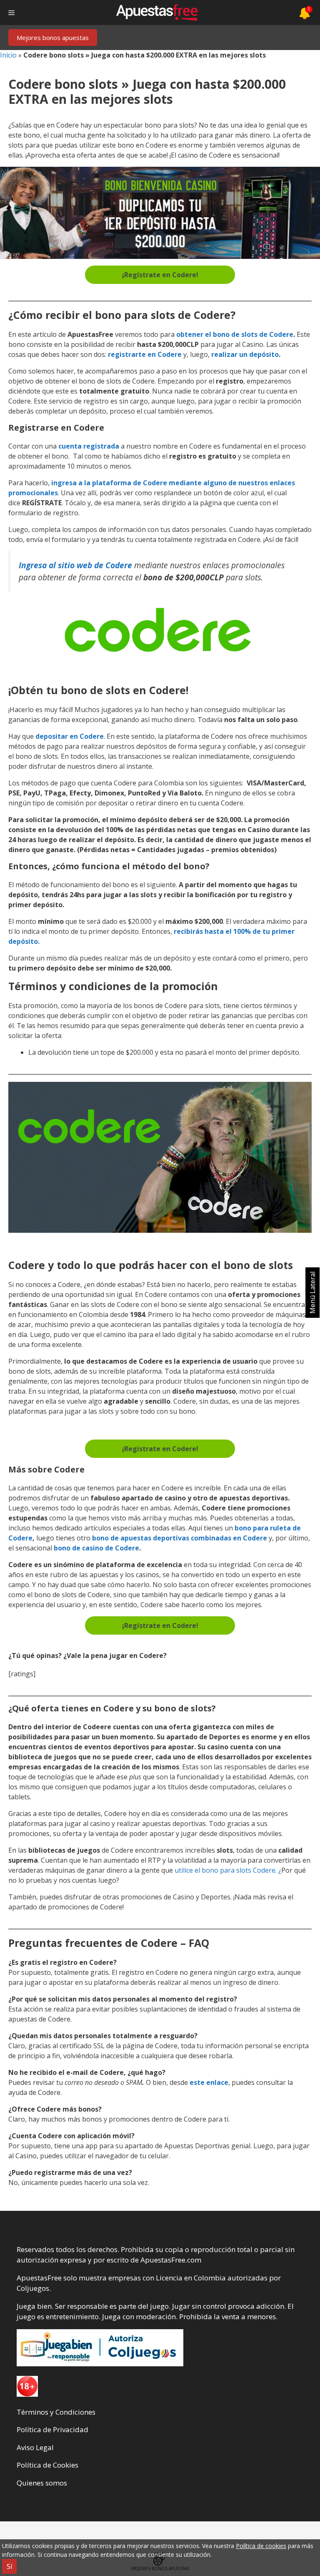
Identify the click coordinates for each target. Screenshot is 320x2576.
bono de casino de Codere (96, 1548)
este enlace (209, 2082)
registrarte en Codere (145, 354)
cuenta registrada (89, 446)
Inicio (8, 55)
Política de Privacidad (52, 2429)
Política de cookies (261, 2546)
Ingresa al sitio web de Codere (75, 565)
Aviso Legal (35, 2447)
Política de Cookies (47, 2465)
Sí (9, 2566)
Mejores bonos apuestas (53, 38)
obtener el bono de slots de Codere (235, 334)
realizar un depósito (245, 354)
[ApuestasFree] (157, 13)
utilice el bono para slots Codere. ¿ (227, 1870)
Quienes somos (42, 2483)
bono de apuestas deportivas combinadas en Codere (180, 1538)
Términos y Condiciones (56, 2412)
